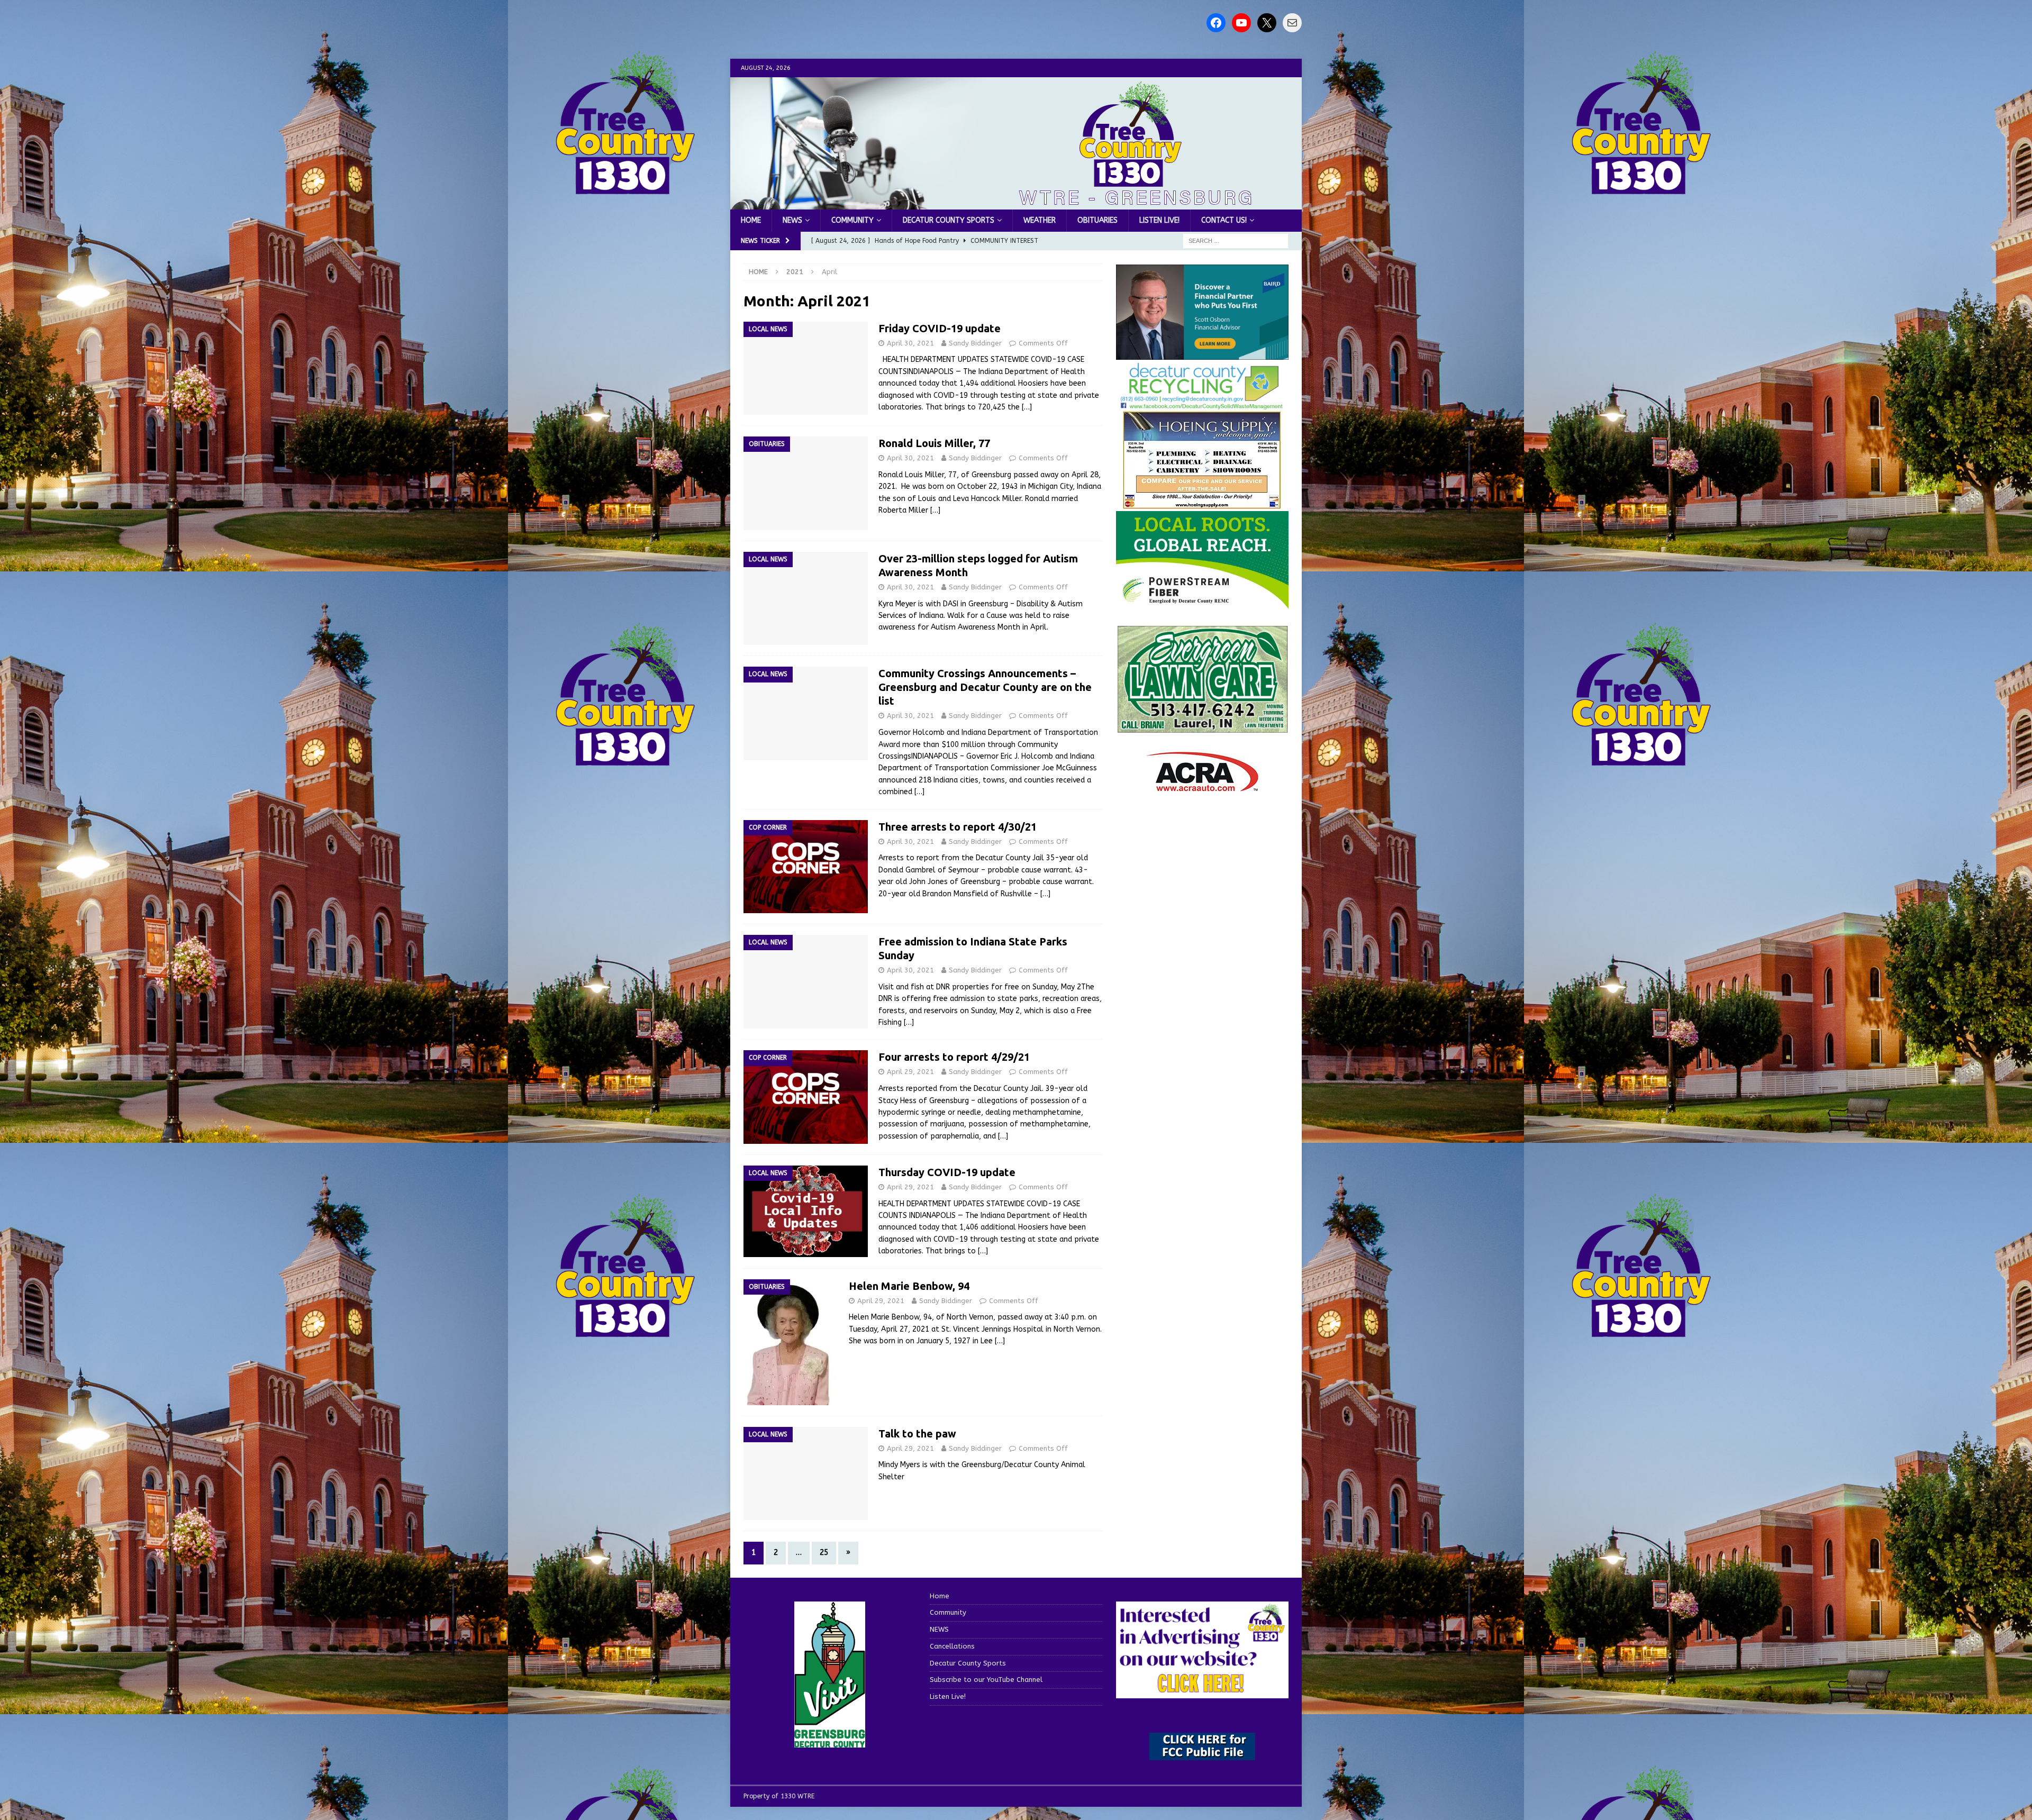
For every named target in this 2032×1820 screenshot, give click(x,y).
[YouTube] (1241, 23)
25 (824, 1553)
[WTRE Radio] (1016, 203)
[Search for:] (1236, 241)
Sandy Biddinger (975, 343)
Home (751, 220)
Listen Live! (1159, 220)
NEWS (792, 220)
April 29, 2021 (910, 1072)
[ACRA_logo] (1202, 786)
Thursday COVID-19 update (947, 1172)
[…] (1027, 407)
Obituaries (1097, 220)
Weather (1040, 220)
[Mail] (1292, 23)
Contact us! (1224, 220)
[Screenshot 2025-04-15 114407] (1202, 728)
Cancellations (952, 1646)
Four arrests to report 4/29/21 (954, 1057)
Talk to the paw (917, 1434)
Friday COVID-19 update (940, 328)
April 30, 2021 (910, 343)
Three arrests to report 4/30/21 (958, 827)
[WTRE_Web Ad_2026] (1202, 603)
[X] (1267, 23)
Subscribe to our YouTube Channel (986, 1680)
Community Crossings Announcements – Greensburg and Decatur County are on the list (985, 687)
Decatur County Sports (949, 220)
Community (852, 220)
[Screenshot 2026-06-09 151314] (1202, 404)
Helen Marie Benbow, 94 (909, 1286)
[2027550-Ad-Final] (1202, 353)
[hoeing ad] (1202, 504)
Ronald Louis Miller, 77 (934, 443)
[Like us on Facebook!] (1216, 23)
